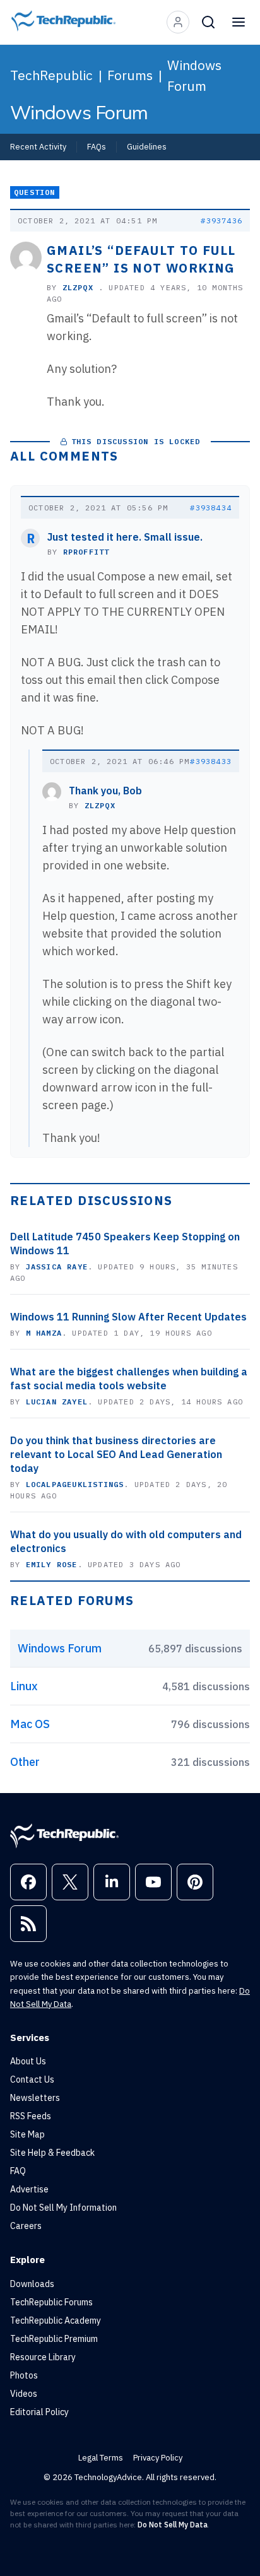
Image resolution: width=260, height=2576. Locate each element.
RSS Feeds (31, 2116)
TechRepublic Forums (51, 2302)
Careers (26, 2226)
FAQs (97, 146)
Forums (130, 75)
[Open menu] (239, 22)
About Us (28, 2061)
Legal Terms (101, 2458)
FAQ (18, 2171)
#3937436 (222, 221)
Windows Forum (194, 75)
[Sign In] (178, 22)
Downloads (32, 2284)
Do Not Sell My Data (173, 2525)
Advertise (29, 2189)
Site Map (27, 2134)
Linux (24, 1686)
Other (25, 1762)
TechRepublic (51, 75)
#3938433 (211, 761)
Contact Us (32, 2079)
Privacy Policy (158, 2458)
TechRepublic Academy (56, 2320)
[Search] (208, 22)
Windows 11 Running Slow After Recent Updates (128, 1317)
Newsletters (35, 2098)
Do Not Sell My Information (63, 2208)
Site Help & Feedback (52, 2153)
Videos (24, 2394)
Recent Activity (38, 146)
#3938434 (211, 508)
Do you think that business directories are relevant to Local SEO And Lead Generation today (116, 1454)
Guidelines (147, 146)
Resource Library (43, 2357)
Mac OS (30, 1724)
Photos (24, 2375)
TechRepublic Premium (54, 2339)
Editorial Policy (39, 2412)
